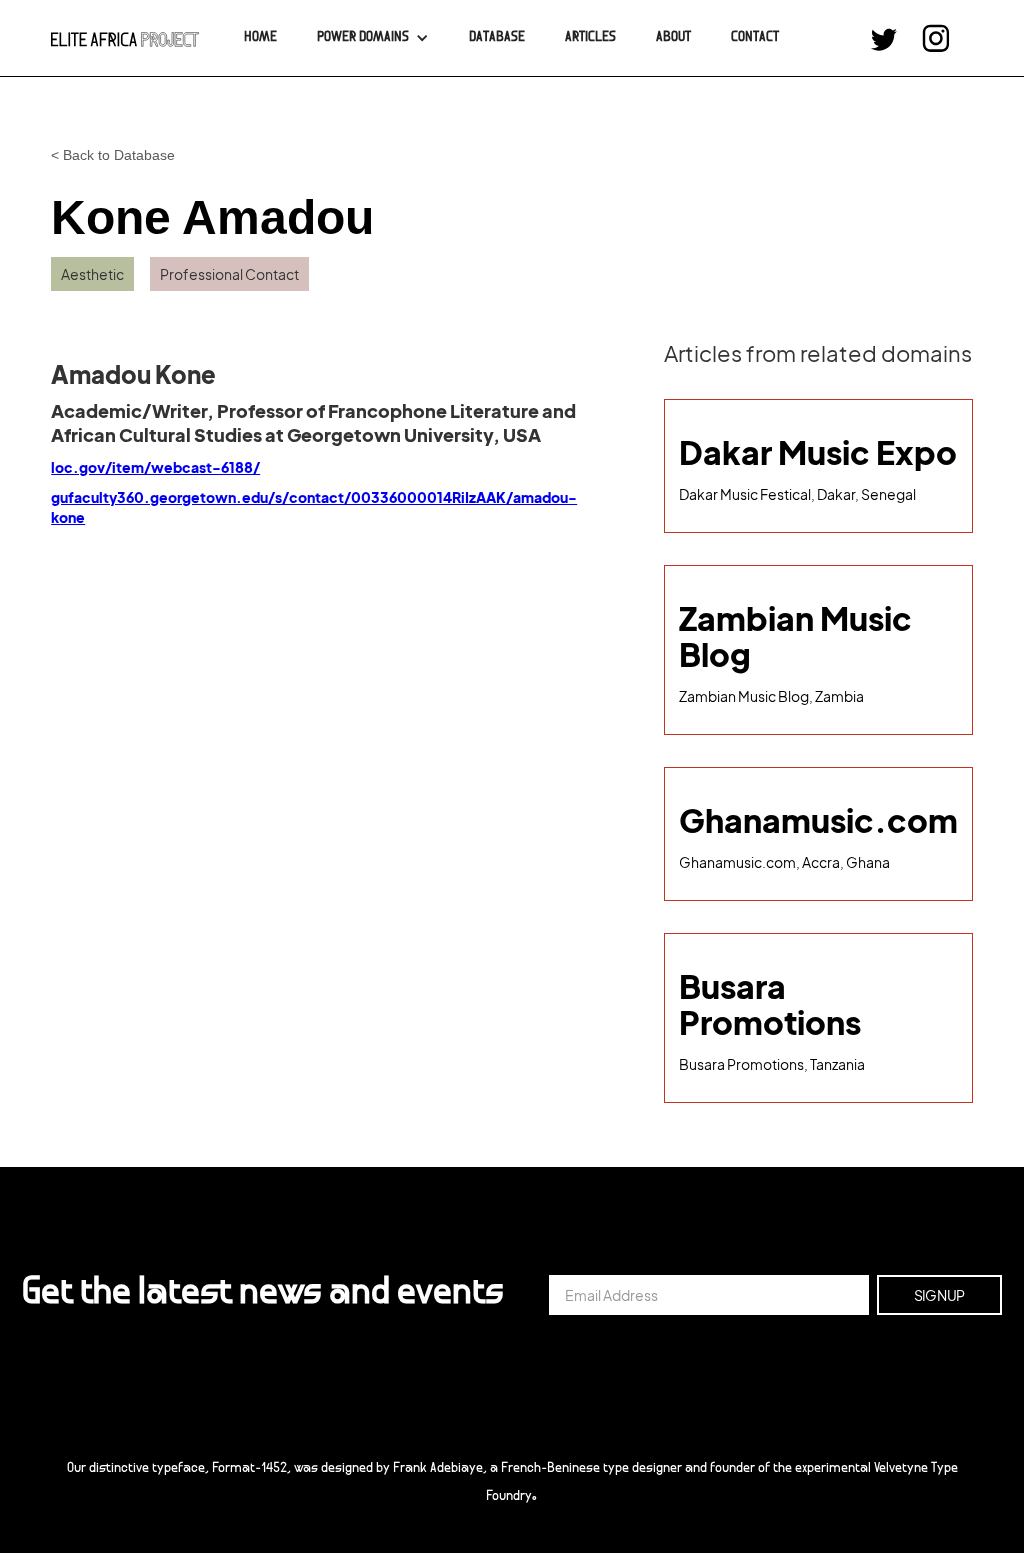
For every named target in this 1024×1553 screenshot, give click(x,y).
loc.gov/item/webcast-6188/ (155, 467)
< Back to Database (113, 155)
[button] (373, 38)
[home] (125, 38)
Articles (590, 38)
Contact (755, 38)
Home (260, 38)
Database (497, 38)
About (673, 38)
